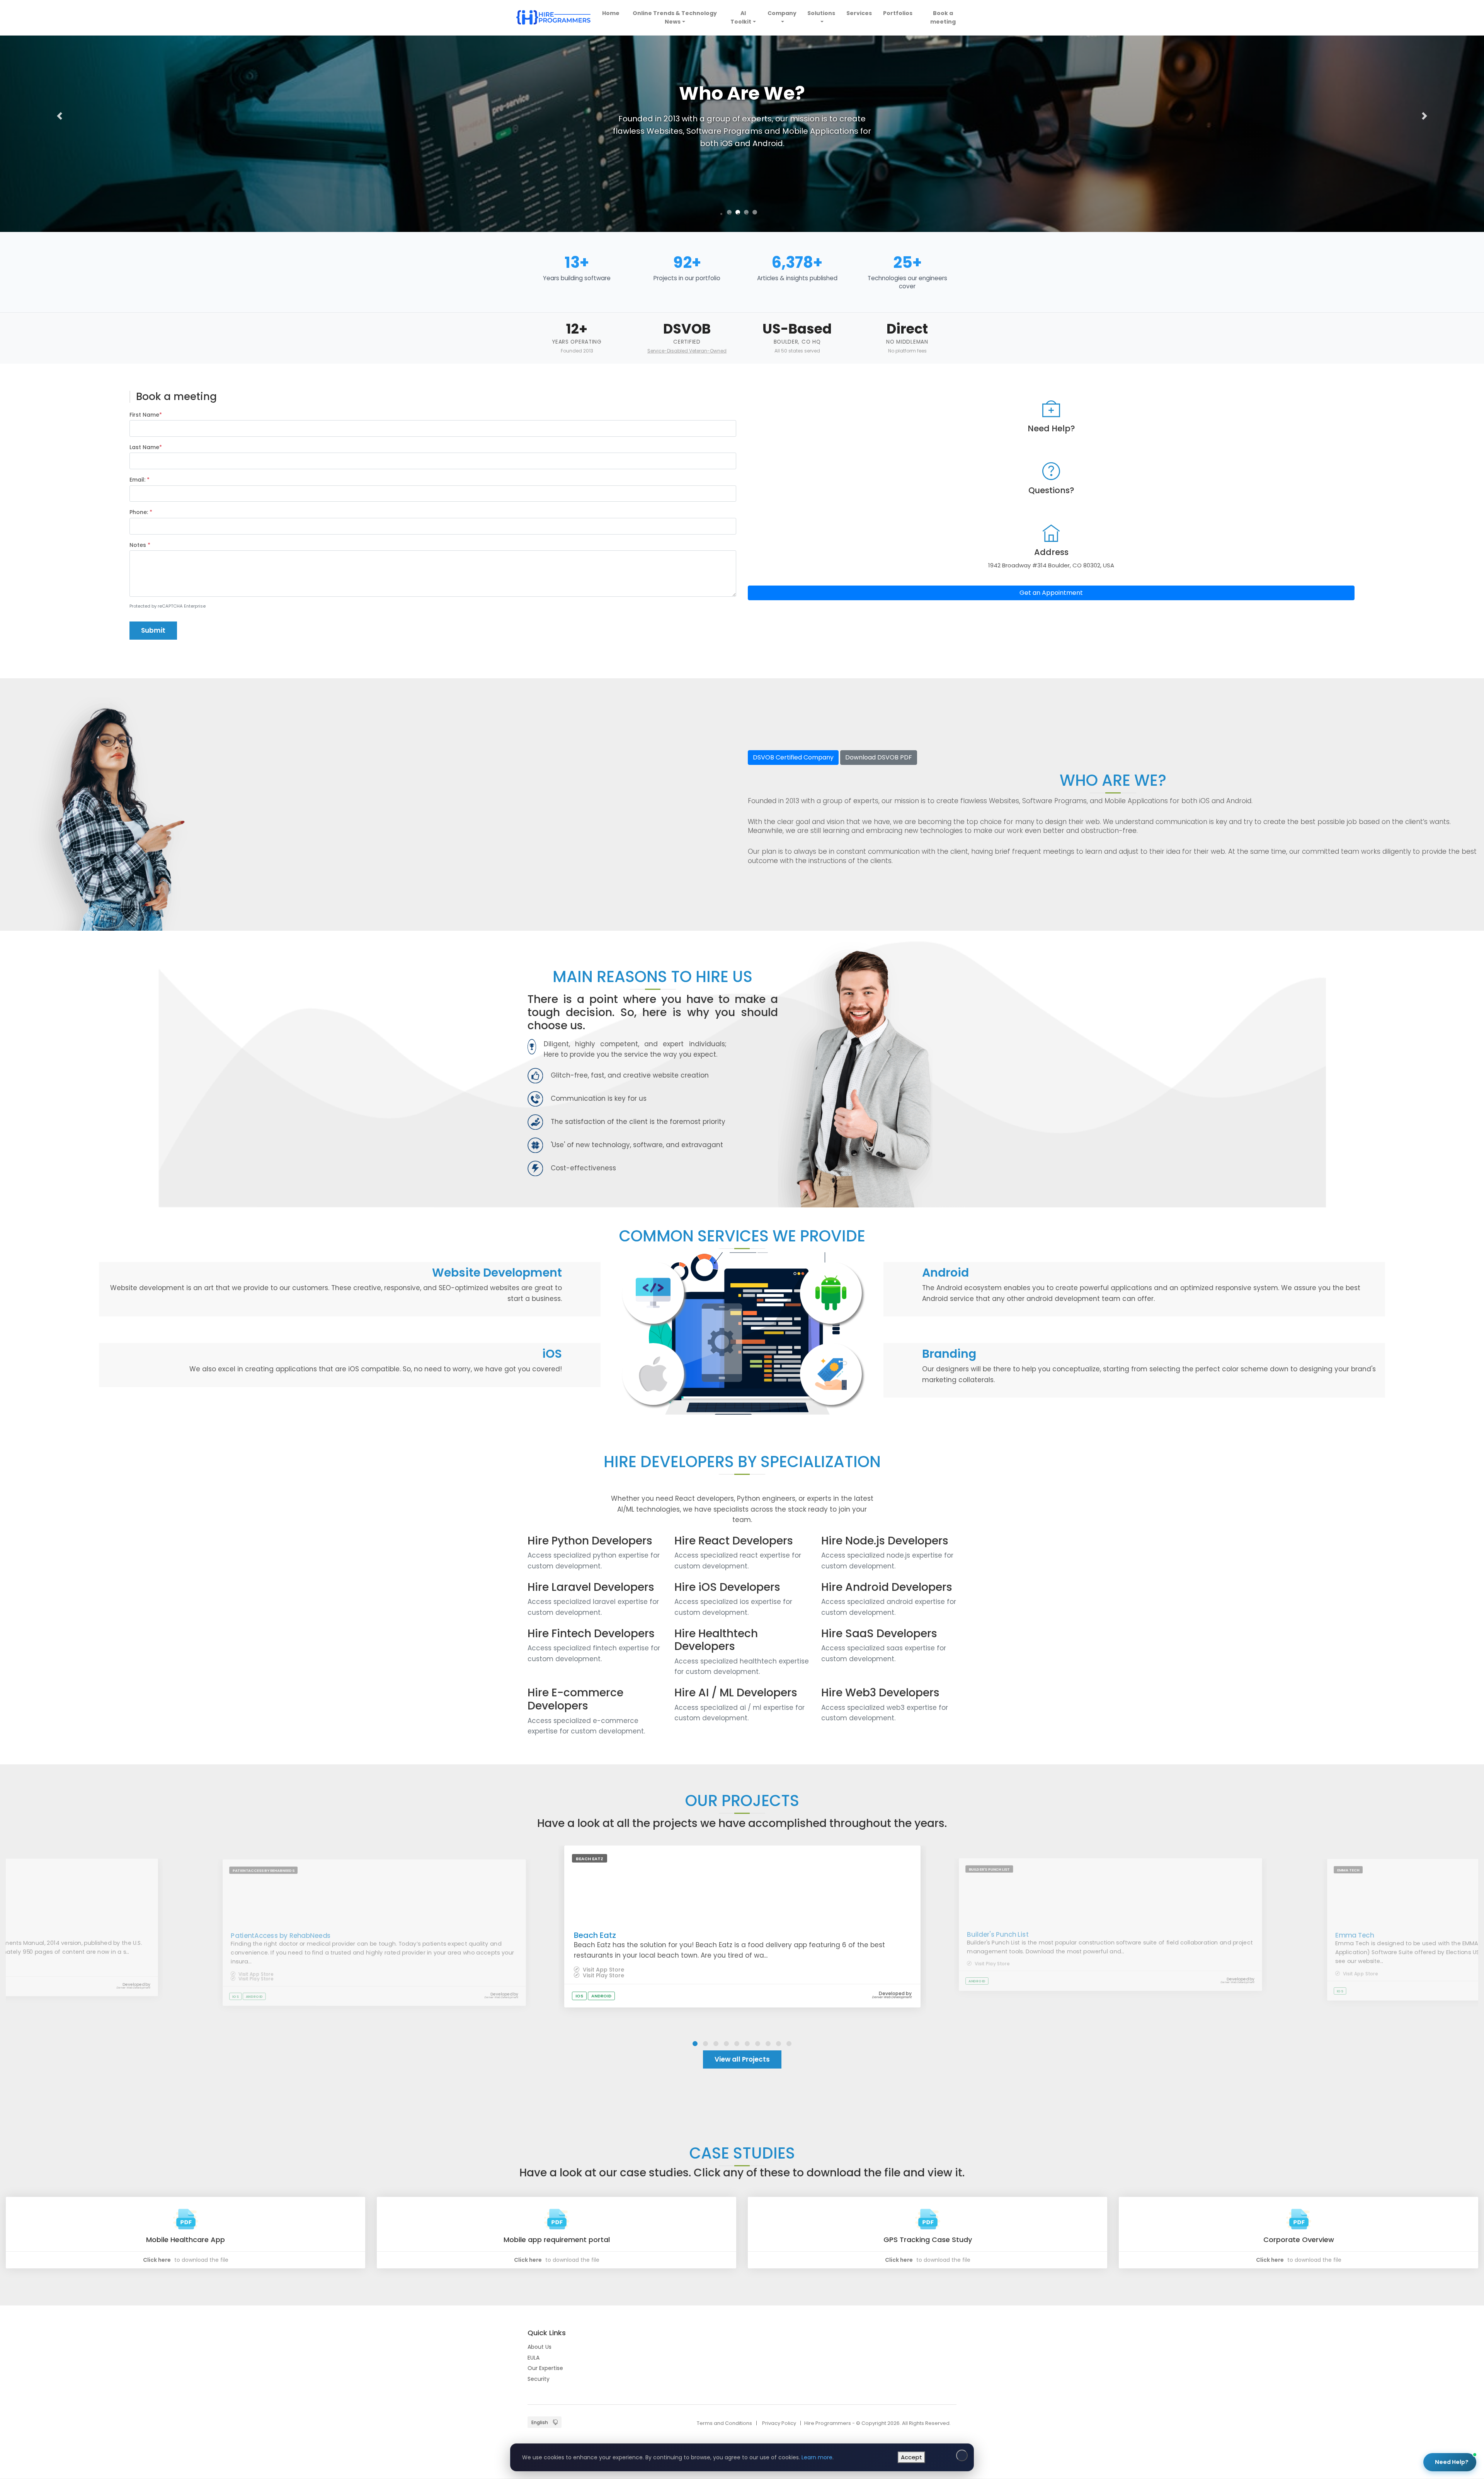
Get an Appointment (1051, 593)
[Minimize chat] (1451, 2273)
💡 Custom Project (1371, 2359)
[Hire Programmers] (553, 18)
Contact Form (1442, 2435)
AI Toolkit (741, 17)
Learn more (817, 2457)
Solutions (821, 13)
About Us (539, 2347)
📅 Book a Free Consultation (1403, 2386)
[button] (59, 116)
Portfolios (898, 13)
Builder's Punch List (998, 1934)
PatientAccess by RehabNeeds (281, 1935)
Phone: (141, 512)
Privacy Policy (779, 2423)
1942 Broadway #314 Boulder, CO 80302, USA (1051, 565)
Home (612, 13)
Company (782, 13)
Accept (911, 2457)
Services (859, 13)
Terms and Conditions (724, 2423)
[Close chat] (1465, 2273)
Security (539, 2379)
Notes (140, 545)
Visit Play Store (255, 1978)
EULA (534, 2358)
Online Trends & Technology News (675, 17)
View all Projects (742, 2059)
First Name (146, 415)
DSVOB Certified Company (793, 757)
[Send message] (1462, 2419)
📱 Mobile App (1365, 2340)
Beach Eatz (595, 1935)
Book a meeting (943, 17)
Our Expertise (545, 2368)
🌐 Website (1411, 2340)
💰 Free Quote (1427, 2359)
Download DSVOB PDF (879, 757)
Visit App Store (255, 1974)
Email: (140, 480)
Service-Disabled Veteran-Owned (687, 351)
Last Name (146, 447)
